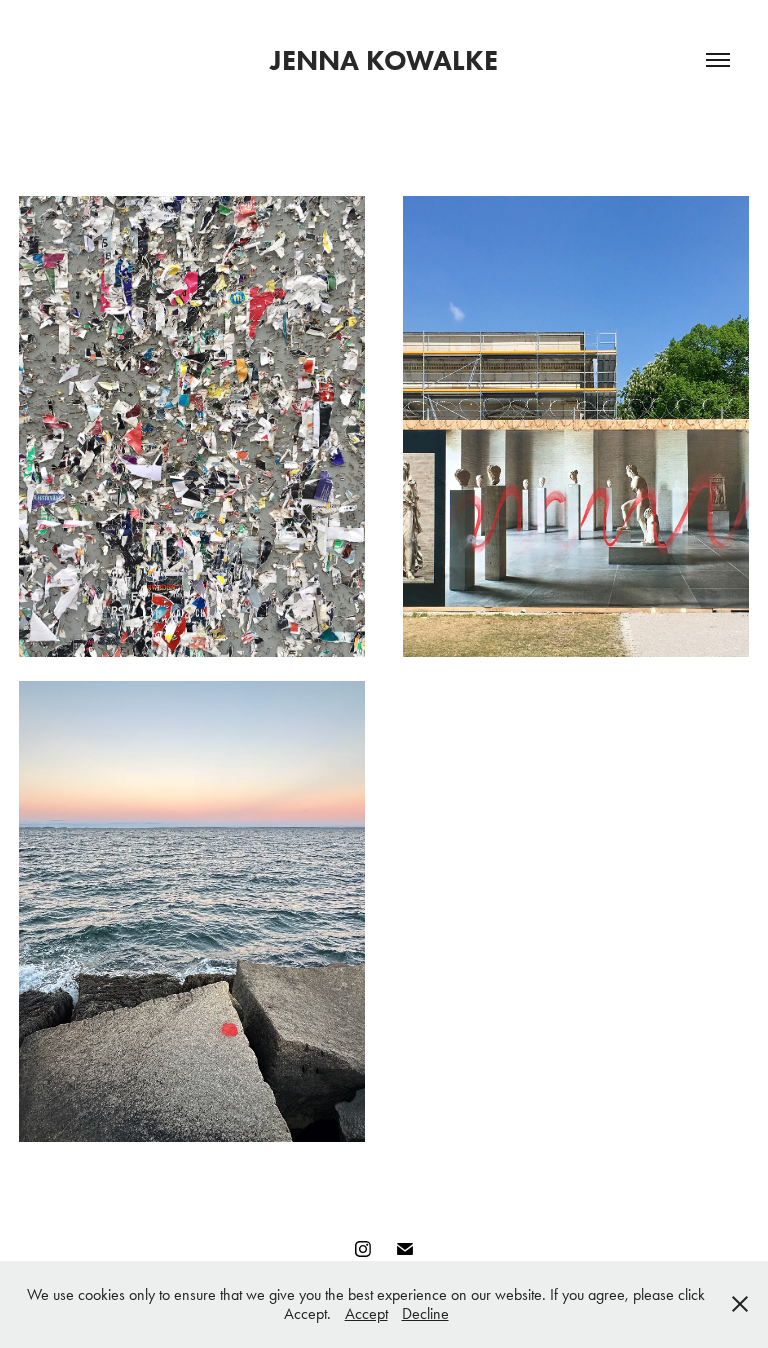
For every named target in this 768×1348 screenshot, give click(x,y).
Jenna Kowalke (384, 60)
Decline (425, 1313)
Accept (366, 1313)
